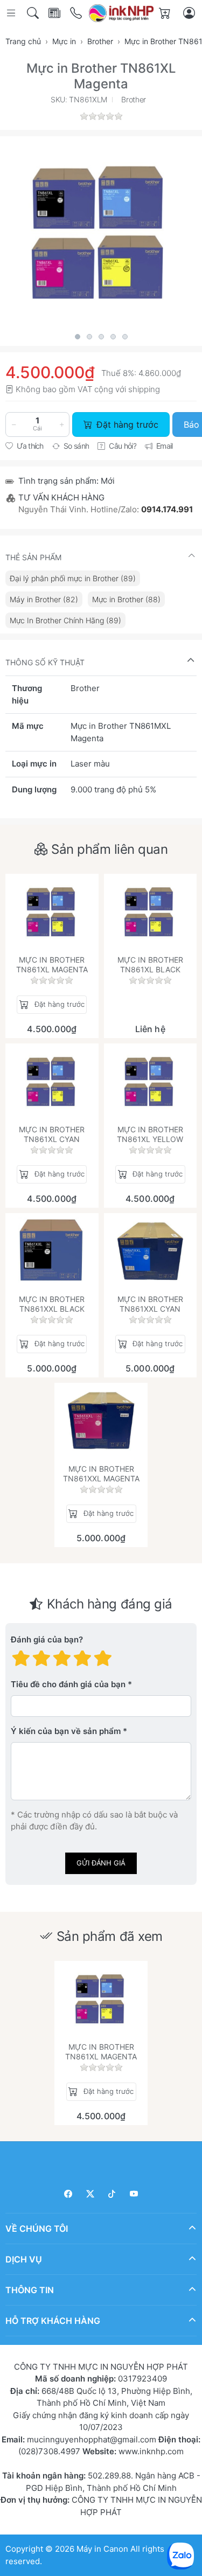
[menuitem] (73, 578)
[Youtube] (134, 2194)
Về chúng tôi (37, 2229)
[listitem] (101, 232)
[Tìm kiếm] (34, 13)
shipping (144, 389)
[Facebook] (69, 2194)
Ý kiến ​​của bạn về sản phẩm (66, 1732)
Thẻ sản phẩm (33, 557)
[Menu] (12, 13)
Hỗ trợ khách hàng (53, 2321)
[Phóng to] (101, 232)
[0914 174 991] (77, 13)
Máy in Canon (102, 2549)
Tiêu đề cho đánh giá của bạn (68, 1685)
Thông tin (30, 2290)
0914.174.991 (167, 509)
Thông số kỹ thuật (45, 662)
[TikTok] (112, 2194)
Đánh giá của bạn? (47, 1640)
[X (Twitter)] (90, 2194)
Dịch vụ (24, 2259)
